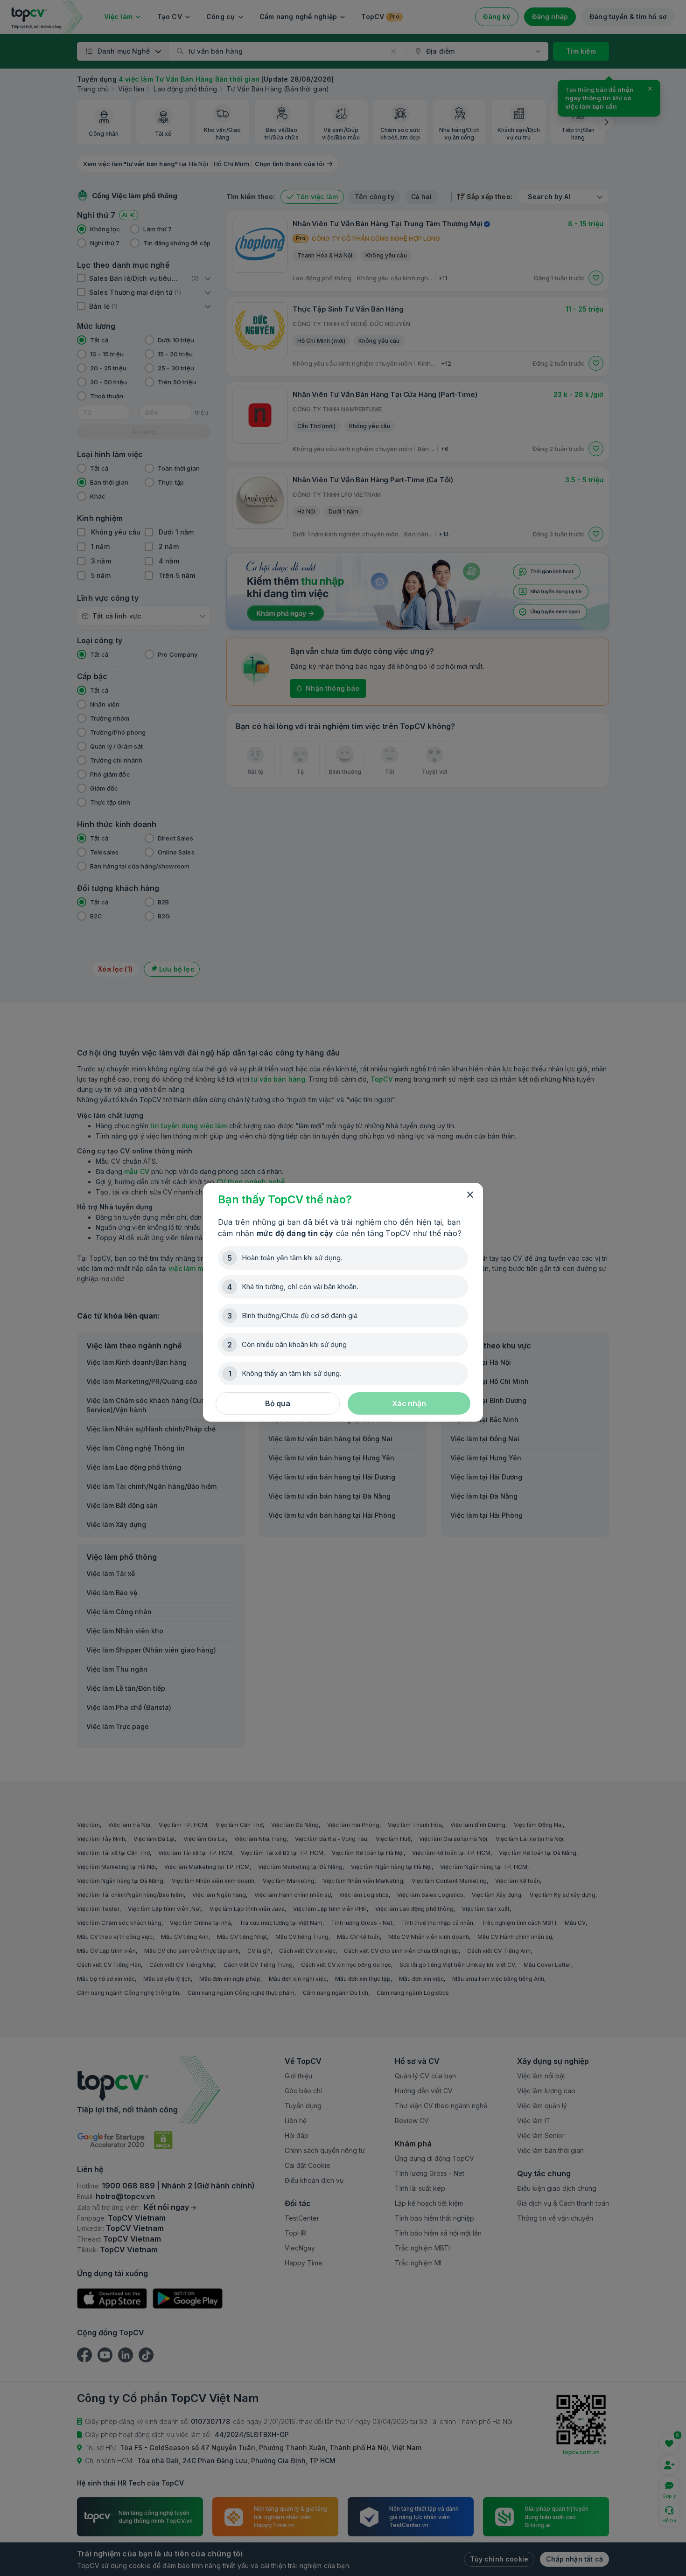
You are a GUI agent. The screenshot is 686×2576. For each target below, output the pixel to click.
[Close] (470, 1195)
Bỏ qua (278, 1403)
